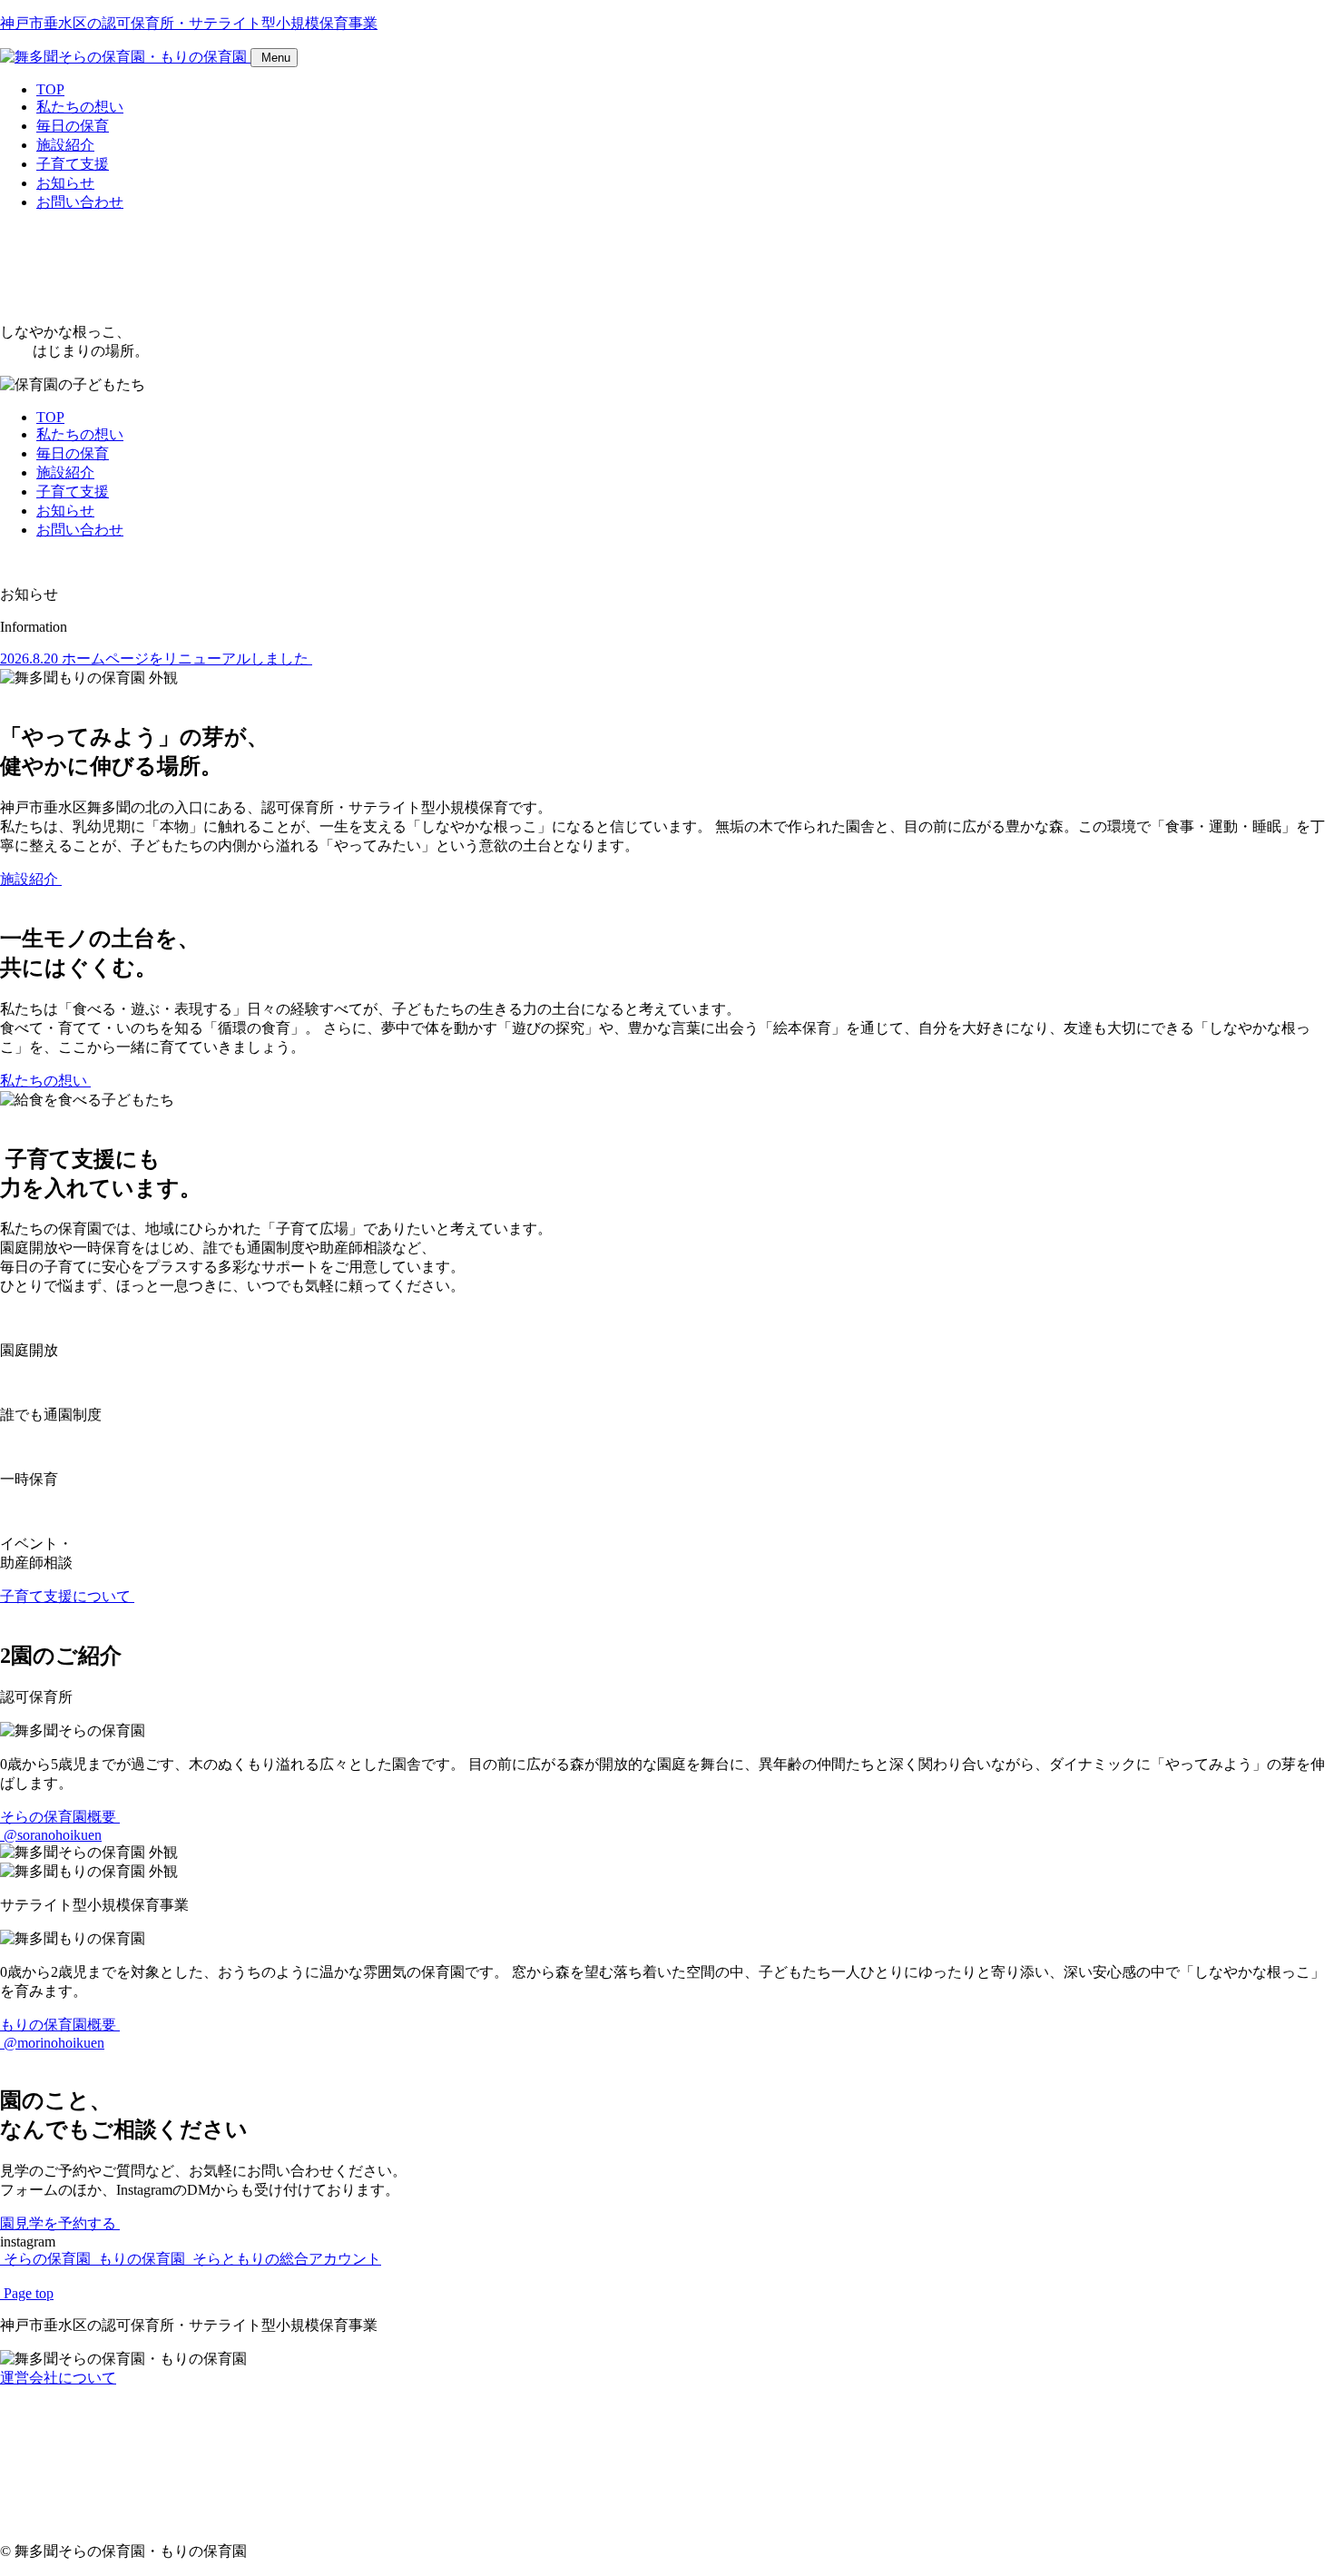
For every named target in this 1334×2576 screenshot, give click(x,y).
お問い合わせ (80, 202)
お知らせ (65, 183)
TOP (50, 89)
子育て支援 (73, 164)
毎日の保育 (73, 126)
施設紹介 (65, 145)
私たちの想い (80, 107)
